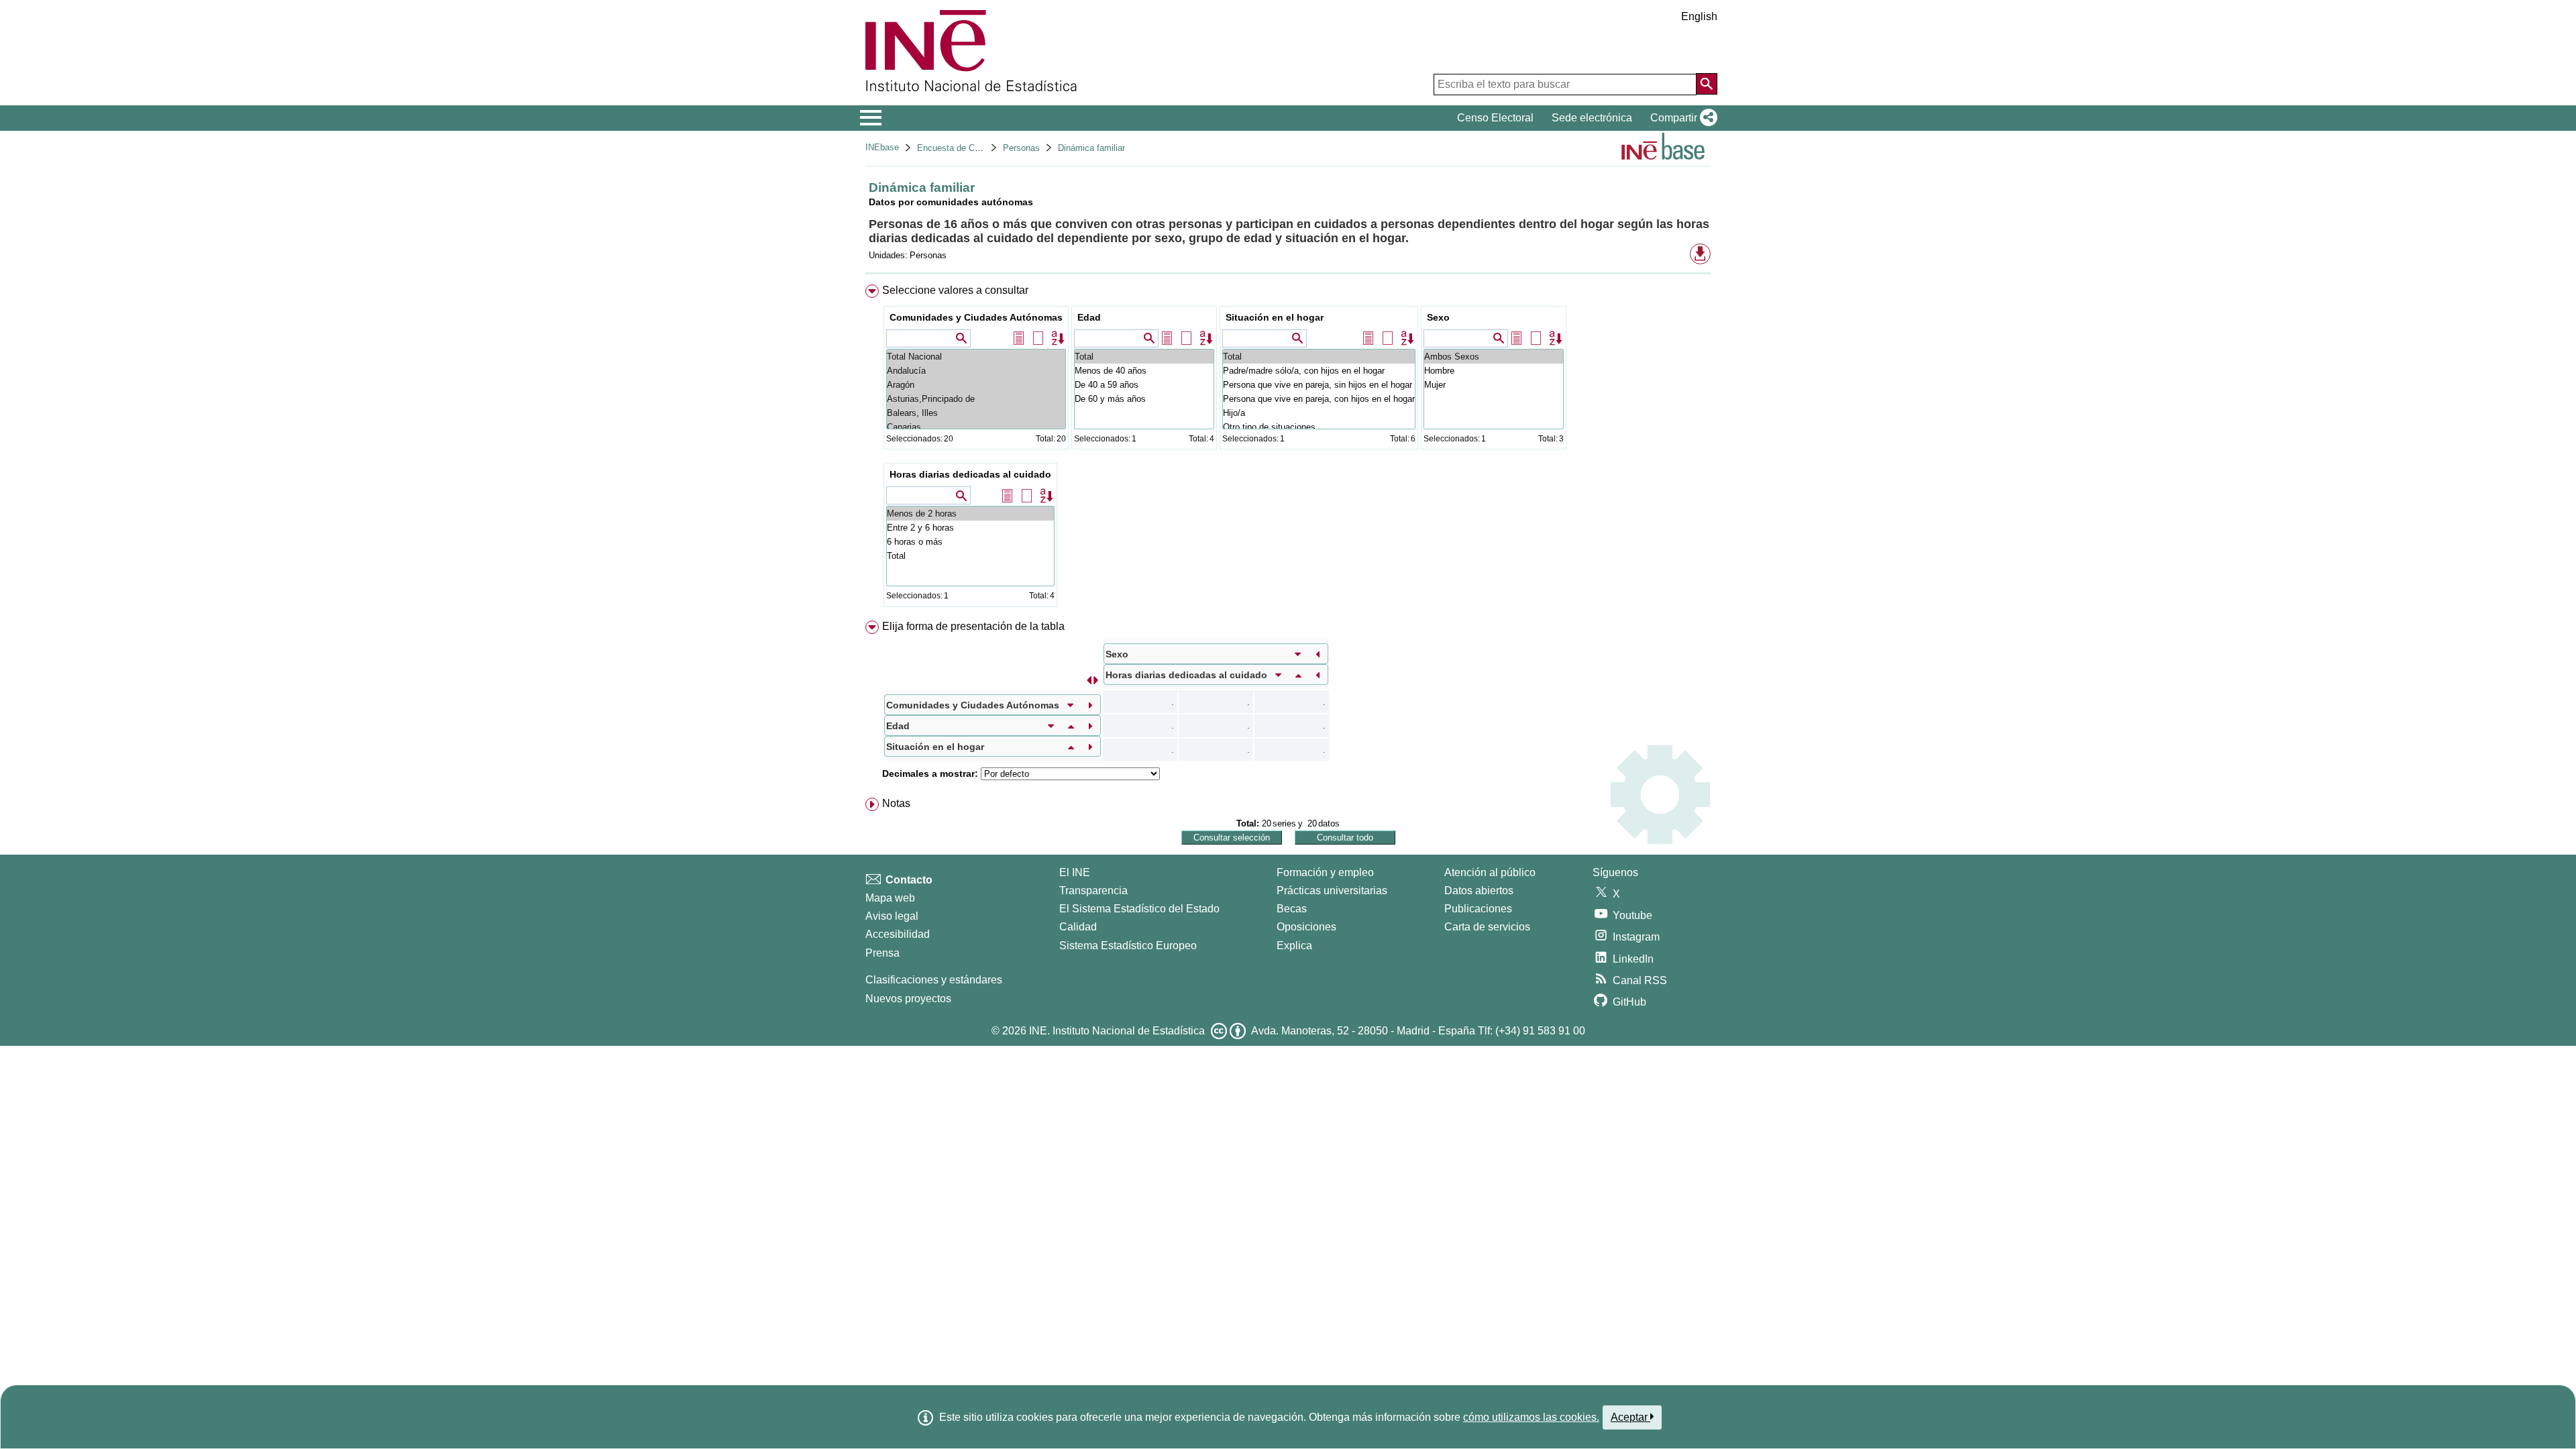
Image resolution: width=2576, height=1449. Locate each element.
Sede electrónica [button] (1592, 118)
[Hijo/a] (1319, 413)
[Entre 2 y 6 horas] (970, 528)
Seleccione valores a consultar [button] (955, 290)
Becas (1292, 909)
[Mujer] (1494, 385)
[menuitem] (1288, 449)
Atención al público (1490, 872)
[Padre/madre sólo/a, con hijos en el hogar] (1319, 371)
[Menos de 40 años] (1144, 371)
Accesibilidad (898, 934)
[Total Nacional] (976, 357)
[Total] (1144, 357)
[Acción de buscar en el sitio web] (1707, 84)
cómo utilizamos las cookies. (1531, 1417)
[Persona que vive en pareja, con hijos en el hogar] (1319, 399)
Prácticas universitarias (1332, 891)
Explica (1294, 946)
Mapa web (890, 898)
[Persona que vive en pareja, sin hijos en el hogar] (1319, 385)
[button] (1681, 118)
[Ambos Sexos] (1494, 357)
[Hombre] (1494, 371)
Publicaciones (1478, 909)
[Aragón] (976, 385)
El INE (1075, 872)
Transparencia (1093, 891)
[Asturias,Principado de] (976, 399)
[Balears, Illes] (976, 413)
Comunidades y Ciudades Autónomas (976, 317)
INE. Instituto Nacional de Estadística (1117, 1031)
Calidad (1078, 927)
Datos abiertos (1479, 891)
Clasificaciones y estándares (934, 980)
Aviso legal (892, 916)
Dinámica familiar (1091, 148)
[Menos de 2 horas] (970, 514)
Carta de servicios (1487, 927)
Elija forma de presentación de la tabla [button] (973, 626)
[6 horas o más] (970, 542)
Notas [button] (896, 803)
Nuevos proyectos (908, 999)
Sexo (1438, 317)
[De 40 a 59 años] (1144, 385)
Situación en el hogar (1275, 317)
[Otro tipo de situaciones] (1319, 427)
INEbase (882, 147)
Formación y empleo (1325, 872)
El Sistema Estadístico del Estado (1139, 909)
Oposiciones (1306, 927)
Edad (1089, 317)
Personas (1021, 148)
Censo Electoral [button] (1495, 118)
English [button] (1699, 16)
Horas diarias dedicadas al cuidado (970, 474)
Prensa (882, 953)
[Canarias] (976, 427)
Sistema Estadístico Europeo (1128, 946)
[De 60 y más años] (1144, 399)
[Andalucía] (976, 371)
